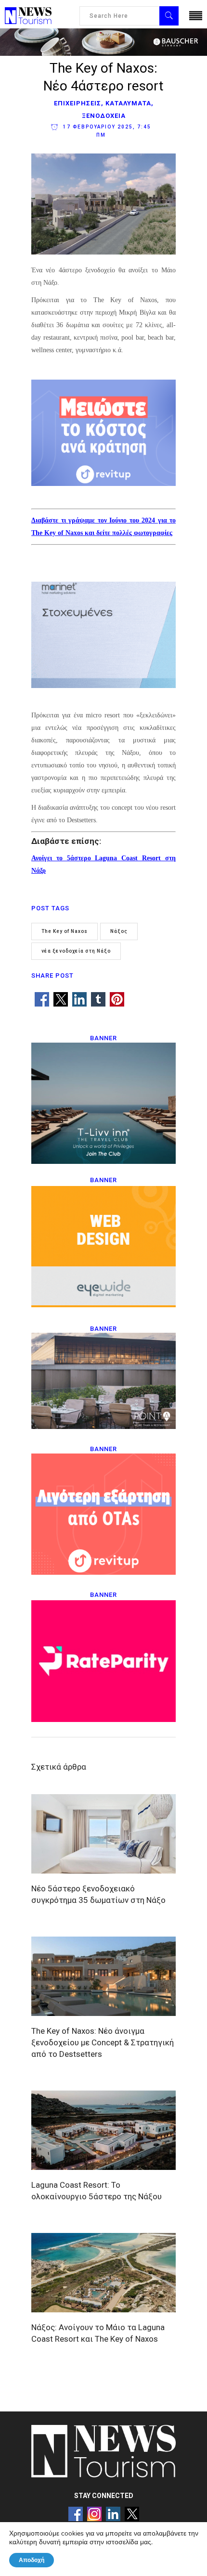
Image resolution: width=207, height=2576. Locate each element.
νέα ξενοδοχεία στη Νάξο (76, 951)
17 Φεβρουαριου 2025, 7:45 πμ (106, 131)
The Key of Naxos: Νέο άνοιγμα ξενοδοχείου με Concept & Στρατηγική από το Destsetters (103, 2042)
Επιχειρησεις (78, 103)
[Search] (169, 16)
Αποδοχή (32, 2560)
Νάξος (119, 931)
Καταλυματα (128, 103)
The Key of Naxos (65, 931)
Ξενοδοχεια (104, 116)
